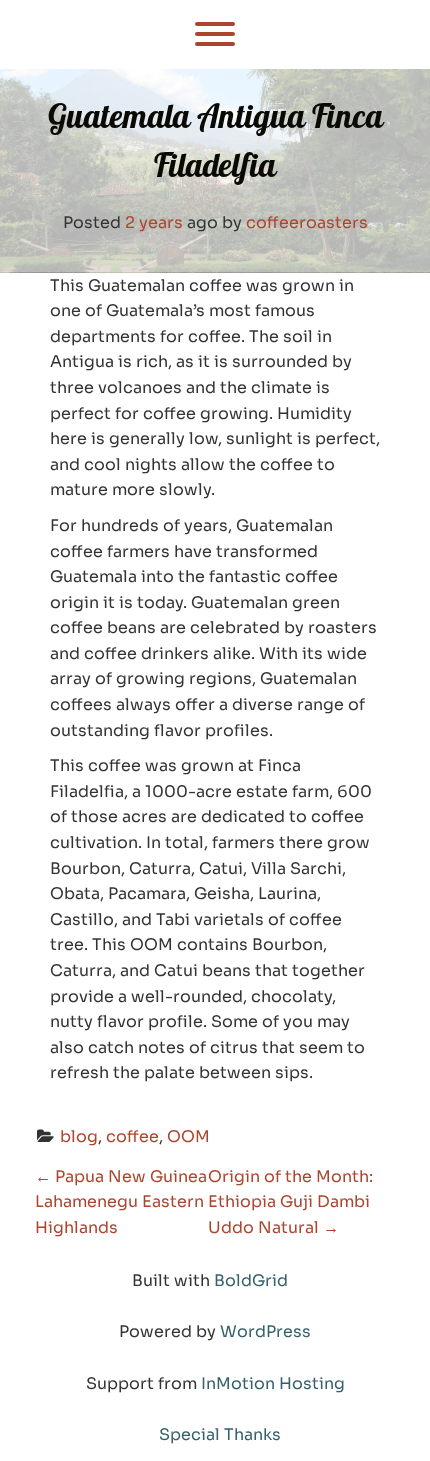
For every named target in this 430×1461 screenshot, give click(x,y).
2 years (154, 222)
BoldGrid (251, 1280)
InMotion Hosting (273, 1383)
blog (79, 1136)
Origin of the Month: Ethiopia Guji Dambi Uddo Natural (290, 1202)
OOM (188, 1136)
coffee (132, 1136)
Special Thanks (220, 1434)
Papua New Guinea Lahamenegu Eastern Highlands (121, 1202)
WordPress (265, 1331)
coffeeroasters (307, 222)
